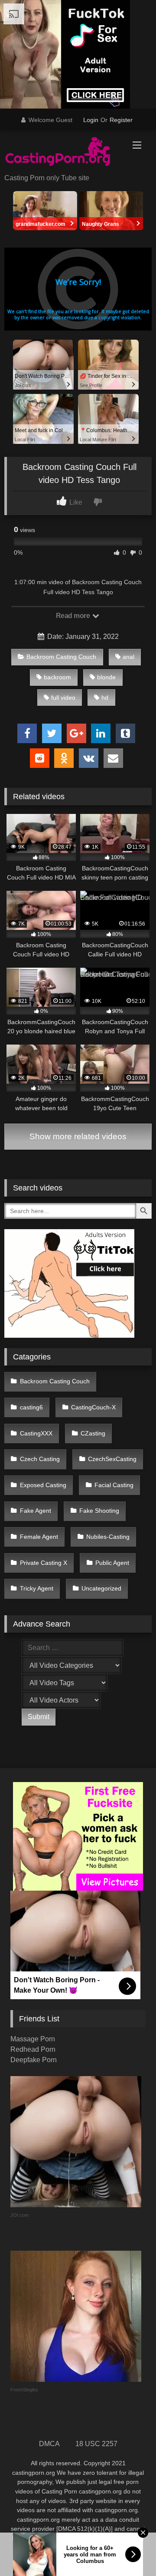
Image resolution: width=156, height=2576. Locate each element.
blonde (106, 677)
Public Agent (112, 1563)
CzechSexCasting (112, 1459)
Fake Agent (36, 1511)
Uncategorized (101, 1588)
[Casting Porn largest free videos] (64, 153)
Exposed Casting (43, 1485)
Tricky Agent (37, 1588)
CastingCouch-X (93, 1407)
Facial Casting (114, 1485)
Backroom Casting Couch (61, 657)
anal (128, 657)
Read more (74, 616)
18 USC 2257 (96, 2444)
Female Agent (39, 1537)
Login (91, 120)
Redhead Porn (33, 2049)
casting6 (31, 1407)
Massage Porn (33, 2039)
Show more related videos (78, 1136)
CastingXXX (36, 1433)
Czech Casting (40, 1459)
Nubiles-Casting (108, 1537)
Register (121, 120)
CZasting (93, 1433)
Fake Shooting (99, 1511)
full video (63, 698)
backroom (57, 677)
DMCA (49, 2444)
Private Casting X (44, 1563)
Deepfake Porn (34, 2060)
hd (105, 698)
